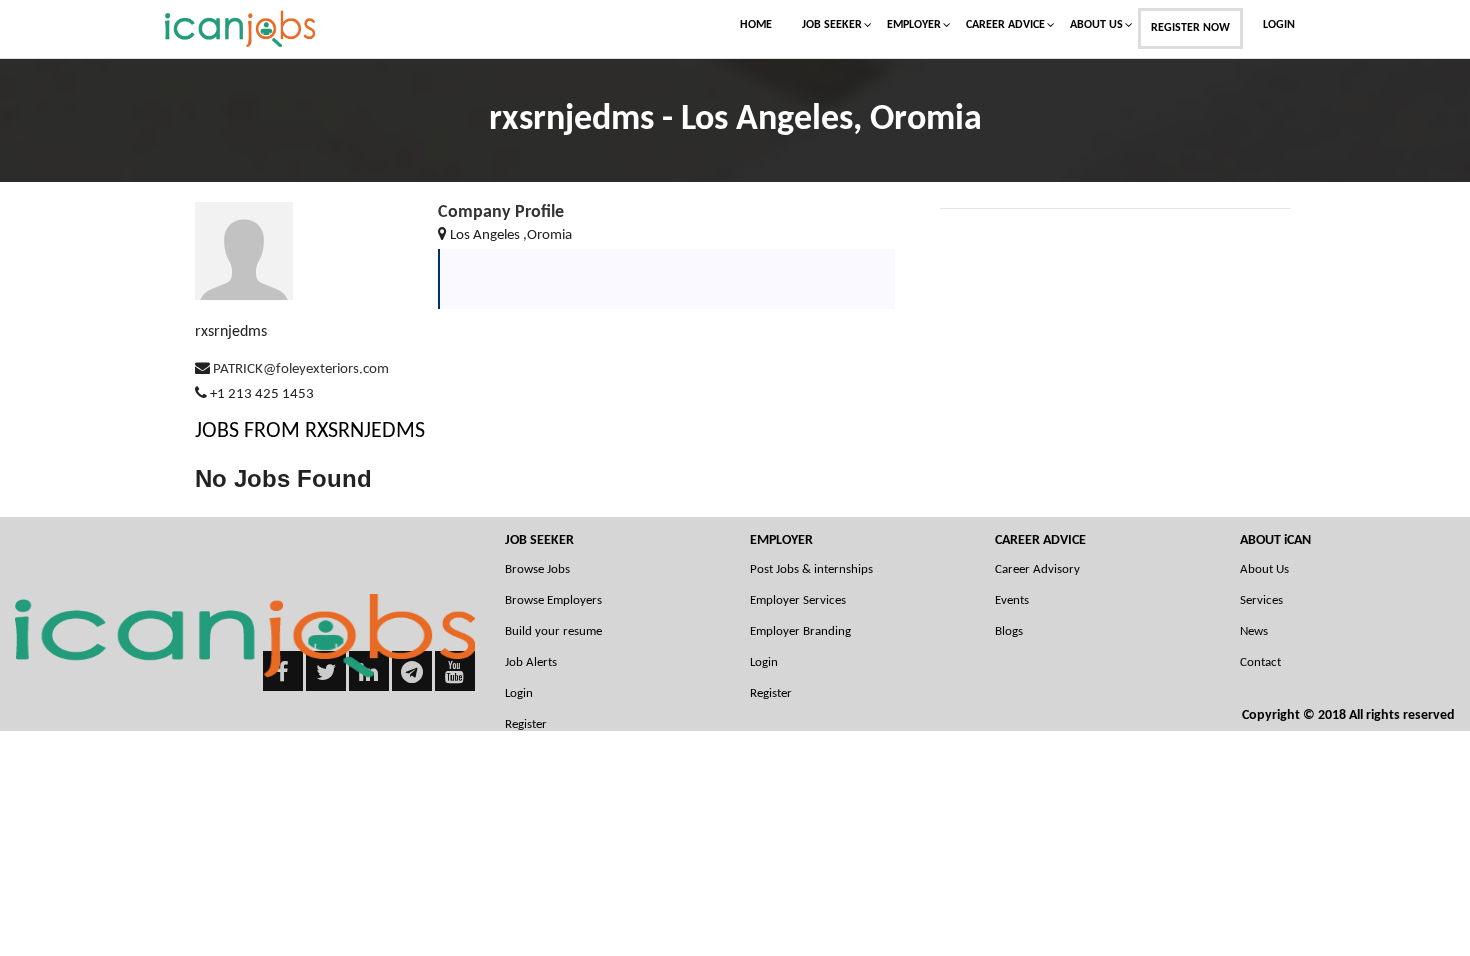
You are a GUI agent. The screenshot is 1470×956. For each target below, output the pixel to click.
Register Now (1190, 28)
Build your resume (553, 631)
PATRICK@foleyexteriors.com (301, 369)
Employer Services (798, 600)
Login (1279, 25)
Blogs (1009, 631)
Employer (914, 25)
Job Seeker (832, 25)
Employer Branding (800, 631)
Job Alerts (531, 662)
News (1254, 631)
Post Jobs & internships (811, 569)
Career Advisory (1037, 569)
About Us (1096, 25)
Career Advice (1005, 25)
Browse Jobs (537, 569)
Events (1012, 600)
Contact (1260, 662)
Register (771, 693)
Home (756, 25)
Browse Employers (553, 600)
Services (1261, 600)
